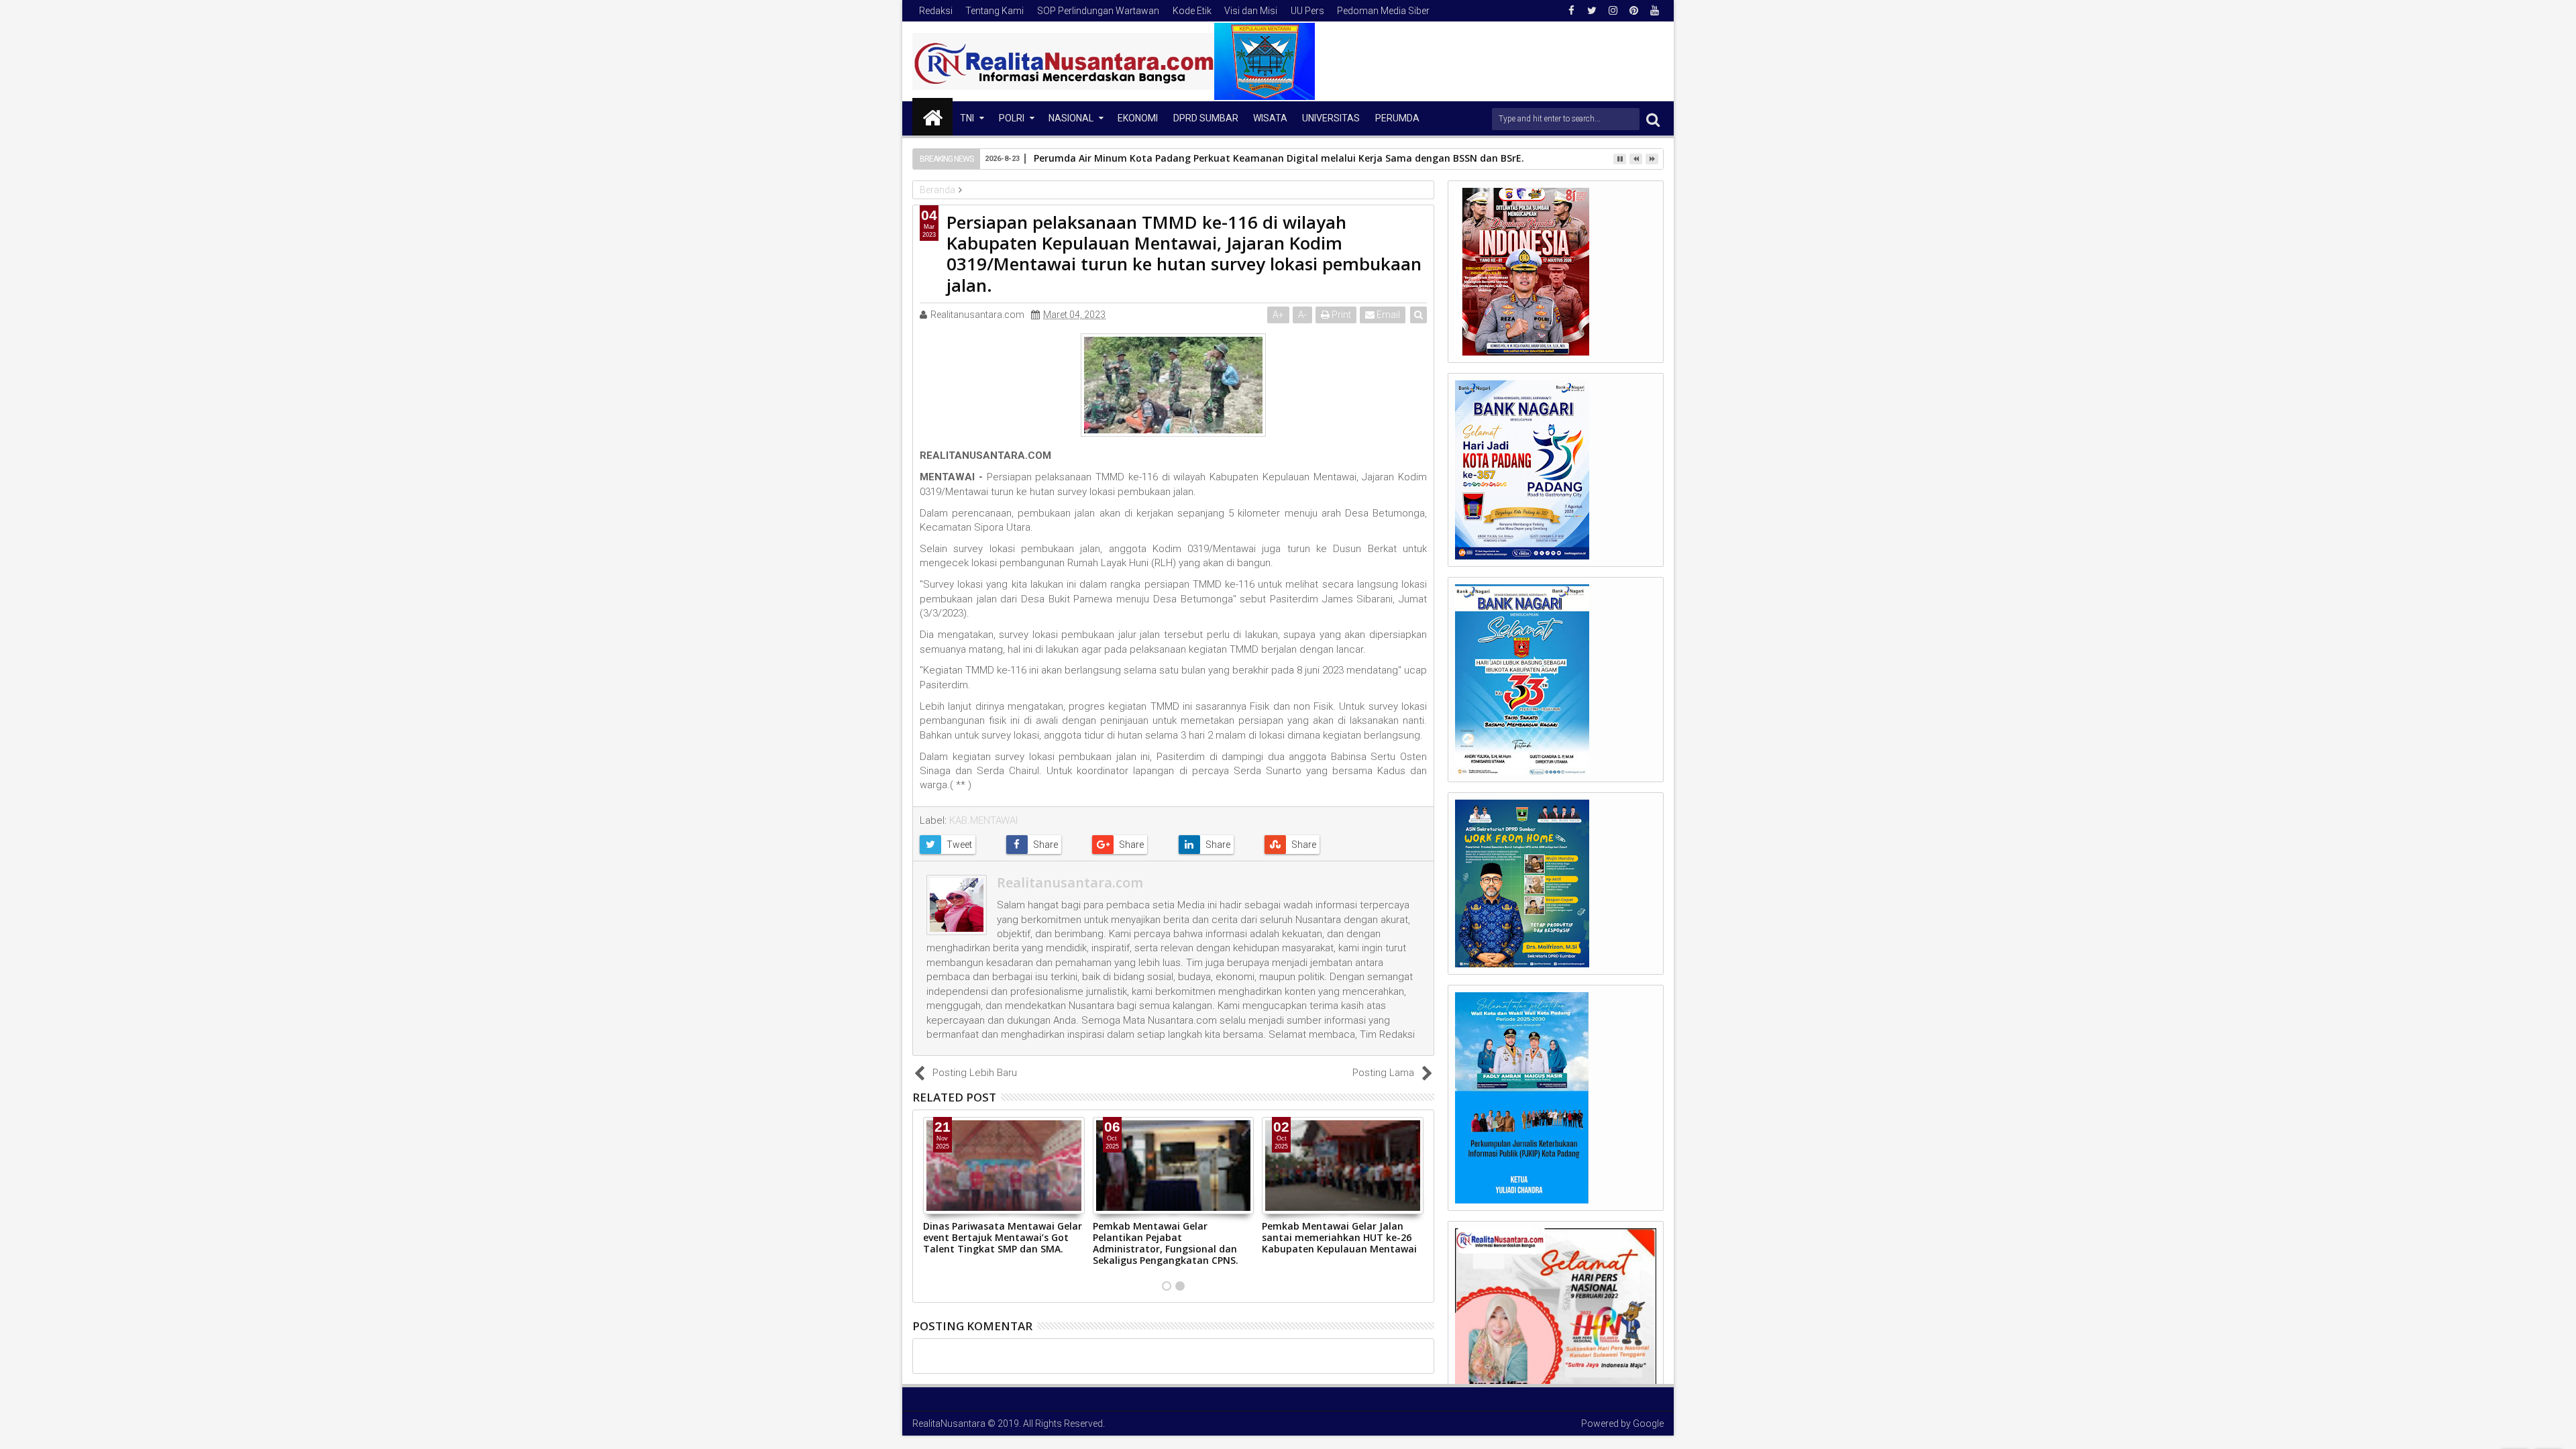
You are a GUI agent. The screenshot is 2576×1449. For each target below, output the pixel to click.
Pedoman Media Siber (1383, 11)
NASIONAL (1071, 118)
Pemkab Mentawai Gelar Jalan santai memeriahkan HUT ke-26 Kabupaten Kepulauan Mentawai (1339, 1237)
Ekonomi (1138, 118)
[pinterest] (1633, 11)
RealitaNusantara (949, 1424)
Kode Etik (1192, 11)
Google (1648, 1424)
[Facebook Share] (1044, 845)
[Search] (1653, 119)
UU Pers (1307, 11)
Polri (1012, 118)
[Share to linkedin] (1217, 845)
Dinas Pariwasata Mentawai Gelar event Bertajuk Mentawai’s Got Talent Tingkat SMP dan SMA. (1003, 1237)
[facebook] (1571, 11)
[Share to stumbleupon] (1302, 845)
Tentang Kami (995, 11)
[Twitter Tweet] (958, 845)
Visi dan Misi (1251, 11)
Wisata (1270, 118)
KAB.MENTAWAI (983, 820)
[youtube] (1654, 11)
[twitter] (1592, 11)
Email (1387, 315)
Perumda (1397, 118)
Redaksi (936, 11)
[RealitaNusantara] (932, 117)
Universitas (1331, 118)
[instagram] (1613, 11)
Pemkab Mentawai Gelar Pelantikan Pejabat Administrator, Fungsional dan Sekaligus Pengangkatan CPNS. (1166, 1243)
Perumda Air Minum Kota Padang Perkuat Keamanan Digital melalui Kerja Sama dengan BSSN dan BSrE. (1279, 158)
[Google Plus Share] (1130, 845)
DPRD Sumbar (1206, 118)
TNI (967, 118)
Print (1340, 315)
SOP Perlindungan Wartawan (1098, 11)
